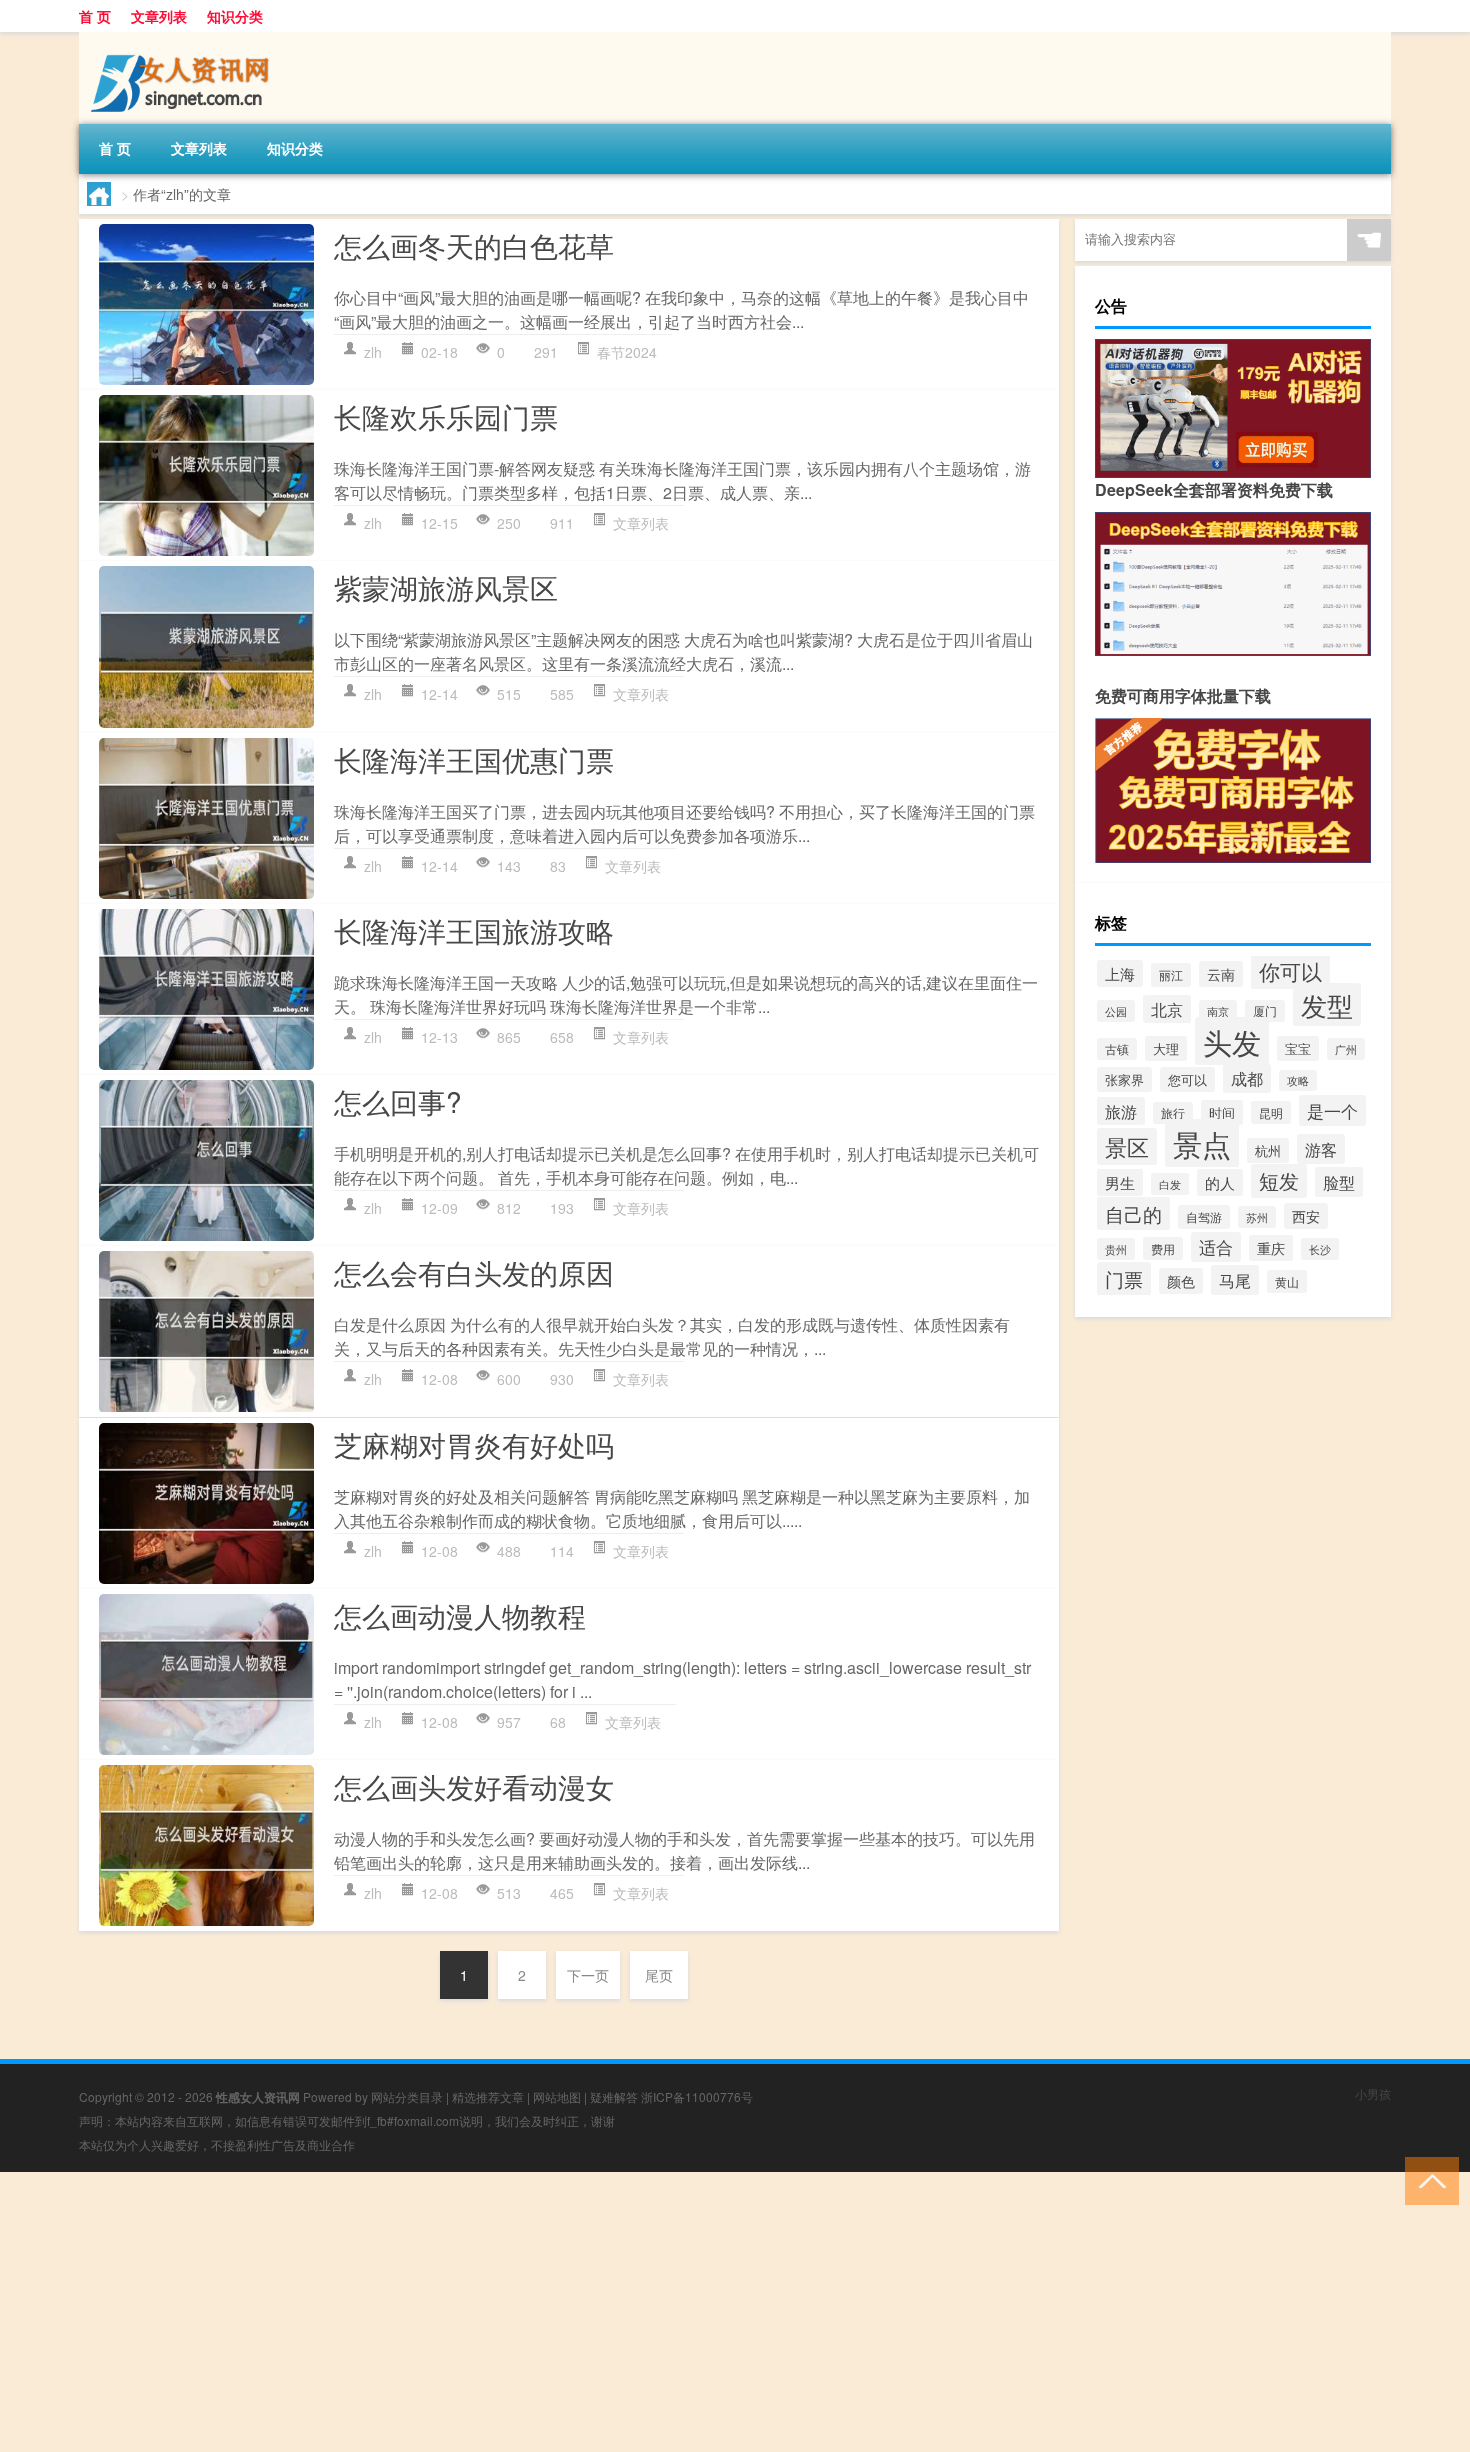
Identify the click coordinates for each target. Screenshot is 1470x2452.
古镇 (1117, 1049)
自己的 (1133, 1213)
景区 (1127, 1146)
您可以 (1187, 1079)
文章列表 (159, 16)
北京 (1167, 1009)
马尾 (1235, 1280)
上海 (1120, 973)
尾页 (659, 1975)
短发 (1279, 1181)
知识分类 (235, 16)
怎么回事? (398, 1101)
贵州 (1116, 1249)
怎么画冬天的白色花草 (474, 245)
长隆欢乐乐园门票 (446, 416)
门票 (1124, 1278)
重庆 (1271, 1248)
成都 (1247, 1078)
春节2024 (627, 352)
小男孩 (1373, 2093)
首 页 (95, 16)
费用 (1163, 1248)
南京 (1218, 1011)
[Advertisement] (600, 2312)
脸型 (1339, 1182)
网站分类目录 (407, 2096)
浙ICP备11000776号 (697, 2096)
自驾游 (1204, 1217)
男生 (1120, 1182)
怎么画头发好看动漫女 (474, 1786)
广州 (1346, 1049)
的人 (1220, 1182)
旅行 (1173, 1113)
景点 (1202, 1143)
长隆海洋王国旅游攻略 (474, 930)
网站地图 (557, 2096)
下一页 (588, 1975)
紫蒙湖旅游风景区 (446, 587)
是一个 (1332, 1110)
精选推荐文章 (488, 2096)
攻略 (1298, 1080)
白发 (1170, 1184)
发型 (1327, 1004)
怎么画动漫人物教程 (460, 1615)
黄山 (1287, 1281)
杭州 (1268, 1150)
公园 (1116, 1011)
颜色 (1181, 1281)
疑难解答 (614, 2096)
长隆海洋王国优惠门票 (474, 759)
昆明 (1271, 1112)
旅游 (1121, 1111)
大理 (1166, 1048)
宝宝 (1298, 1048)
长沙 (1320, 1249)
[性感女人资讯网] (184, 39)
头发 (1232, 1041)
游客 (1321, 1149)
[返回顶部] (1427, 2179)
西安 (1306, 1216)
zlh (373, 352)
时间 (1222, 1112)
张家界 (1124, 1079)
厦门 (1265, 1011)
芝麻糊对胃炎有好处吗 (474, 1444)
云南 (1221, 974)
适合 (1216, 1247)
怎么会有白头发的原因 (474, 1272)
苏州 (1257, 1217)
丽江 (1171, 975)
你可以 (1290, 971)
